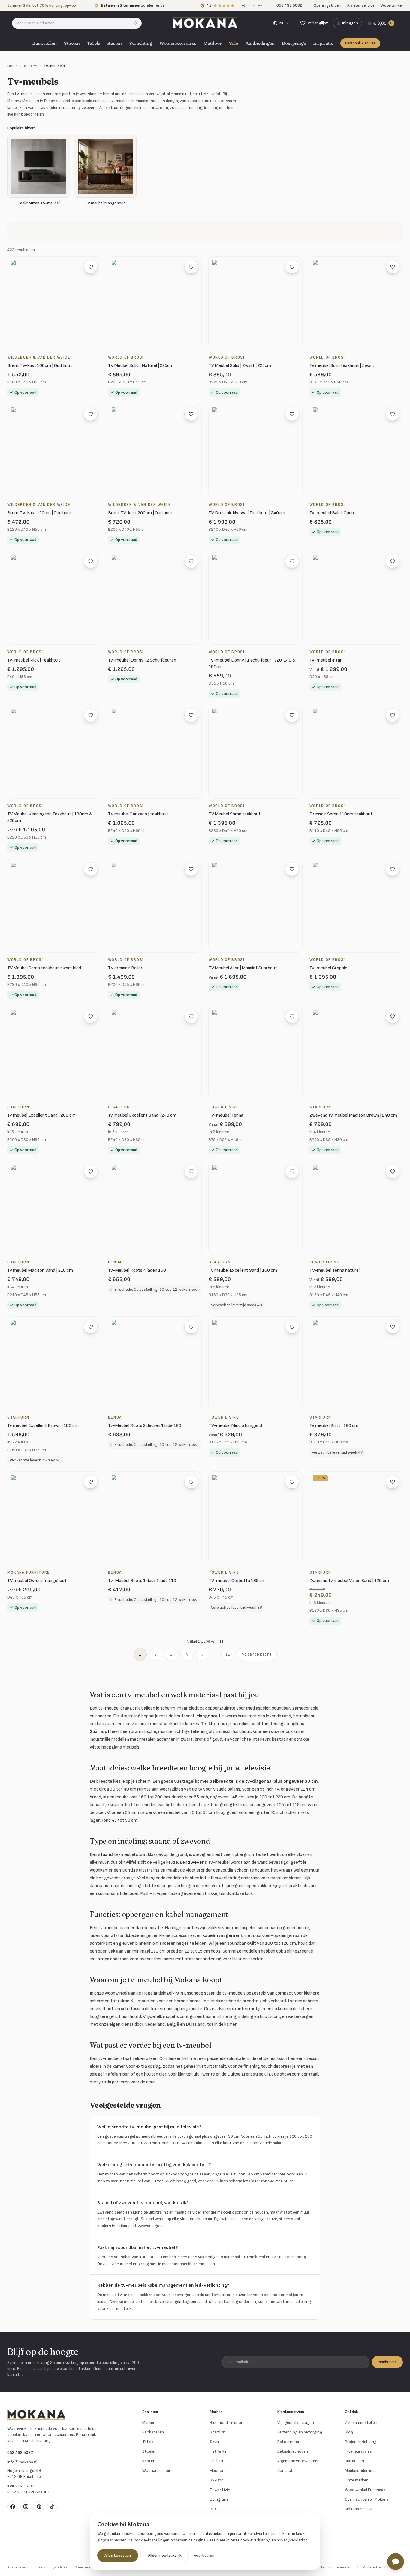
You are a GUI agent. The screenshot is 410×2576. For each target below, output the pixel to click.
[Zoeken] (138, 23)
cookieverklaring (255, 2540)
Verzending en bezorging (300, 2432)
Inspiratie (323, 43)
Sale (234, 43)
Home (12, 66)
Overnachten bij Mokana (367, 2499)
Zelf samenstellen (361, 2423)
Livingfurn (219, 2499)
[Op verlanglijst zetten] (91, 267)
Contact (285, 2471)
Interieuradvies (358, 2451)
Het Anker (219, 2451)
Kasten (115, 43)
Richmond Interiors (227, 2423)
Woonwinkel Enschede (365, 2490)
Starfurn (218, 2432)
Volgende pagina (257, 1654)
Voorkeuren (204, 2555)
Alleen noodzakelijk (165, 2555)
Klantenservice (361, 5)
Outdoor (213, 43)
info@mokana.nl (22, 2462)
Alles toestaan (118, 2555)
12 (228, 1654)
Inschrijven (387, 2362)
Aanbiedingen (260, 43)
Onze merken (357, 2480)
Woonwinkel (392, 5)
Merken (149, 2423)
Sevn (214, 2442)
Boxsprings (294, 43)
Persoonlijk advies (360, 43)
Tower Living (221, 2490)
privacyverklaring (292, 2540)
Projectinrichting (361, 2442)
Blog (349, 2432)
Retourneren (289, 2442)
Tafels (93, 43)
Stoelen (72, 43)
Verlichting (141, 43)
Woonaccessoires (178, 43)
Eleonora (218, 2471)
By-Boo (217, 2480)
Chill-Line (218, 2461)
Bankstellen (44, 43)
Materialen (354, 2461)
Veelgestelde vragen (296, 2423)
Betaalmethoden (293, 2451)
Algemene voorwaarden (298, 2461)
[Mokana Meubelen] (205, 23)
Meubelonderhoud (361, 2471)
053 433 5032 (20, 2453)
